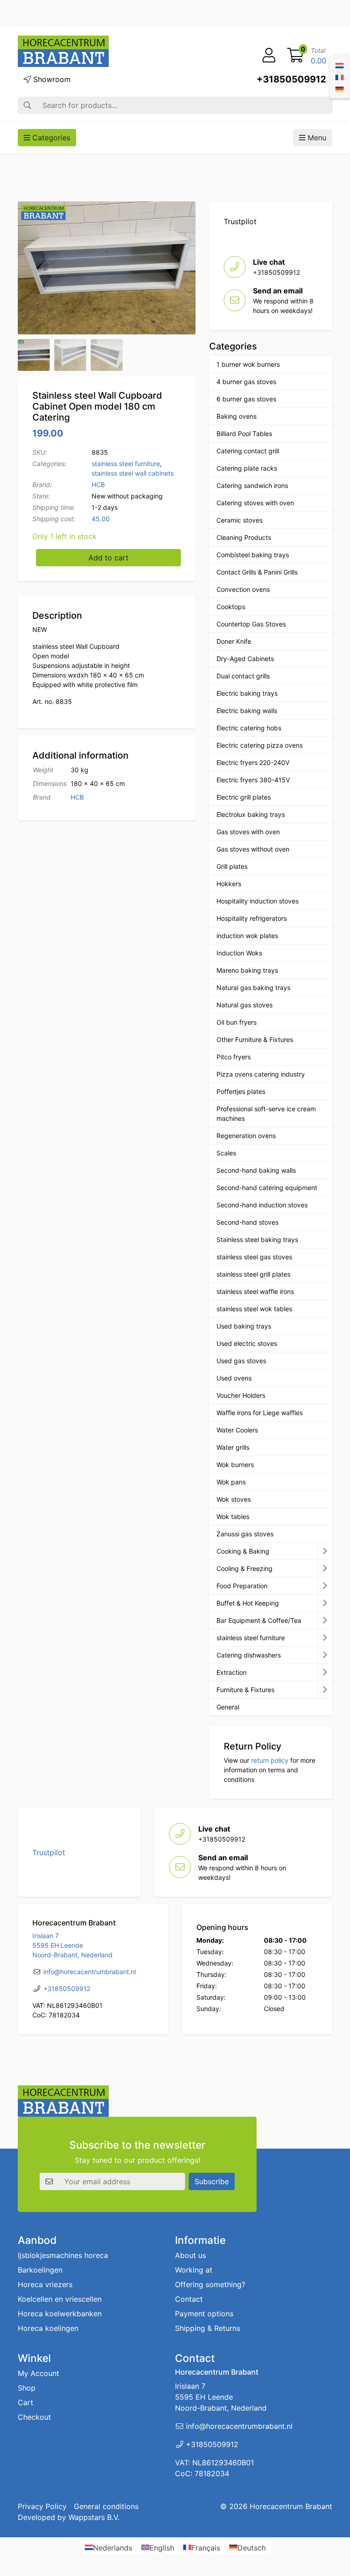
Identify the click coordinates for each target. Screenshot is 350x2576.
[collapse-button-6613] (325, 1638)
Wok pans (231, 1482)
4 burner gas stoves (246, 382)
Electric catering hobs (249, 728)
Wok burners (235, 1465)
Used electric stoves (247, 1343)
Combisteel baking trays (253, 555)
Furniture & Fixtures (245, 1690)
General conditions (106, 2506)
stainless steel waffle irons (255, 1291)
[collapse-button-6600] (325, 1673)
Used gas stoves (241, 1361)
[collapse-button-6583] (325, 1569)
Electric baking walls (247, 711)
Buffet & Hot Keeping (248, 1603)
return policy (270, 1760)
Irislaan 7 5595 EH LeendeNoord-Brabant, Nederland (72, 1945)
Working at (194, 2270)
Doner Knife (234, 641)
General (228, 1707)
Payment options (204, 2314)
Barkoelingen (40, 2270)
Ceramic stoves (239, 520)
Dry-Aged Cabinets (245, 659)
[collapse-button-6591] (325, 1655)
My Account (39, 2373)
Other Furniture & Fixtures (255, 1039)
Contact (189, 2299)
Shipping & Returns (208, 2328)
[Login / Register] (269, 56)
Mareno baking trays (247, 970)
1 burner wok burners (248, 364)
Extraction (232, 1672)
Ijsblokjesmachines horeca (63, 2255)
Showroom (51, 79)
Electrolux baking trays (251, 814)
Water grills (233, 1447)
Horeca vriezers (45, 2284)
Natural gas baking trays (253, 988)
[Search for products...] (27, 105)
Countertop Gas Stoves (251, 624)
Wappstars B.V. (94, 2517)
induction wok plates (247, 936)
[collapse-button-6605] (325, 1603)
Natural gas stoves (244, 1005)
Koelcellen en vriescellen (60, 2299)
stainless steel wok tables (254, 1309)
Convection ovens (243, 589)
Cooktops (231, 607)
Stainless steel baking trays (257, 1239)
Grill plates (232, 866)
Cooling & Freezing (244, 1568)
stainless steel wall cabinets (133, 473)
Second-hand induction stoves (262, 1205)
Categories (50, 138)
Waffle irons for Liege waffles (260, 1413)
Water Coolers (237, 1430)
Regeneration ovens (246, 1136)
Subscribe (212, 2181)
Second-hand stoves (247, 1222)
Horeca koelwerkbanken (60, 2314)
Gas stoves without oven (253, 849)
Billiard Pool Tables (244, 434)
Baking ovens (237, 416)
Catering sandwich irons (252, 485)
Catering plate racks (247, 468)
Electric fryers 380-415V (253, 780)
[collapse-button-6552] (325, 1690)
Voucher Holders (241, 1395)
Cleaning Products (244, 537)
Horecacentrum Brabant (291, 2506)
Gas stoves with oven (248, 832)
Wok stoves (234, 1499)
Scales (226, 1153)
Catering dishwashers (249, 1655)
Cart (26, 2402)
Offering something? (210, 2284)
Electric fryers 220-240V (253, 762)
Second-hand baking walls (256, 1170)
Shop (27, 2388)
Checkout (34, 2417)
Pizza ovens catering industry (261, 1074)
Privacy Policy (42, 2506)
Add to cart (108, 558)
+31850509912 (291, 79)
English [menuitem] (162, 2547)
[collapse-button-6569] (325, 1621)
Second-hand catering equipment (267, 1188)
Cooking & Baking (243, 1551)
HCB (98, 485)
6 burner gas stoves (246, 399)
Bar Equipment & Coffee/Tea (259, 1620)
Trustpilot (240, 221)
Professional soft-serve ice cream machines (266, 1114)
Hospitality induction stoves (257, 901)
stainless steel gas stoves (254, 1257)
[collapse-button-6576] (325, 1586)
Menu (316, 138)
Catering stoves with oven (255, 503)
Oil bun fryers (237, 1022)
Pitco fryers (234, 1057)
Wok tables (233, 1516)
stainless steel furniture (126, 464)
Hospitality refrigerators (252, 918)
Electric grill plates (244, 797)
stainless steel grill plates (253, 1274)
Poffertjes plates (241, 1091)
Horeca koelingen (48, 2328)
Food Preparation (242, 1586)
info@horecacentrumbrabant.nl (90, 1972)
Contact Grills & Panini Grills (257, 572)
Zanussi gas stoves (245, 1534)
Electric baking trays (247, 693)
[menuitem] (340, 65)
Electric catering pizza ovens (260, 745)
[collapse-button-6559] (325, 1551)
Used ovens (234, 1378)
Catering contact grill (248, 451)
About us (190, 2255)
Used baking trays (244, 1326)
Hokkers (229, 884)
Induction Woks (239, 953)
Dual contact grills (243, 676)
